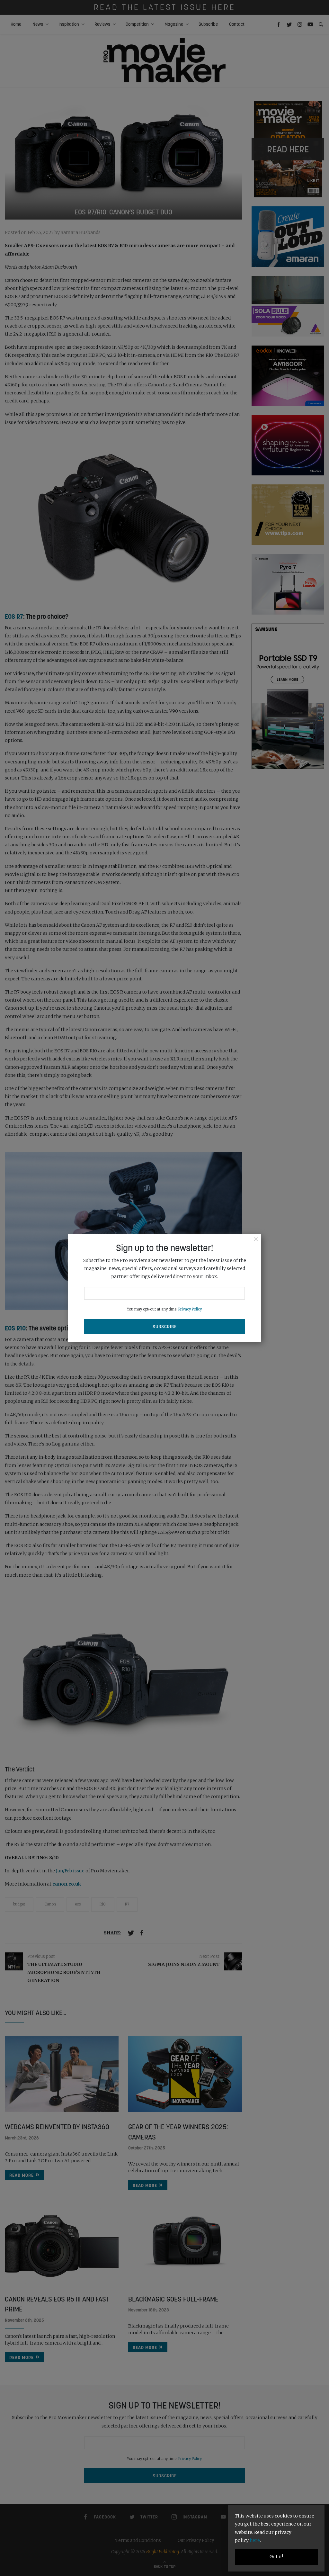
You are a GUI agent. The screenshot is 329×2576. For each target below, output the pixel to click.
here (255, 2540)
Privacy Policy (190, 1309)
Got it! (276, 2557)
